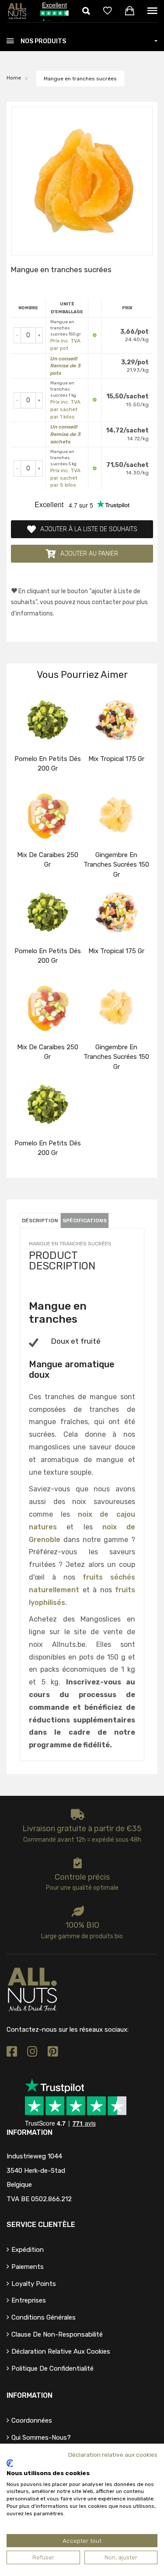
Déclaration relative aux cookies (61, 2351)
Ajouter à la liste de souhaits (89, 529)
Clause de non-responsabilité (57, 2334)
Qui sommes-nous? (41, 2438)
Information (30, 2395)
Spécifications (85, 1221)
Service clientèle (41, 2225)
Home (14, 78)
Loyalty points (34, 2284)
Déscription (40, 1221)
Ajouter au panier (89, 554)
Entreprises (29, 2300)
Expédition (28, 2250)
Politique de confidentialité (52, 2369)
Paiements (28, 2267)
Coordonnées (32, 2420)
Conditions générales (44, 2317)
